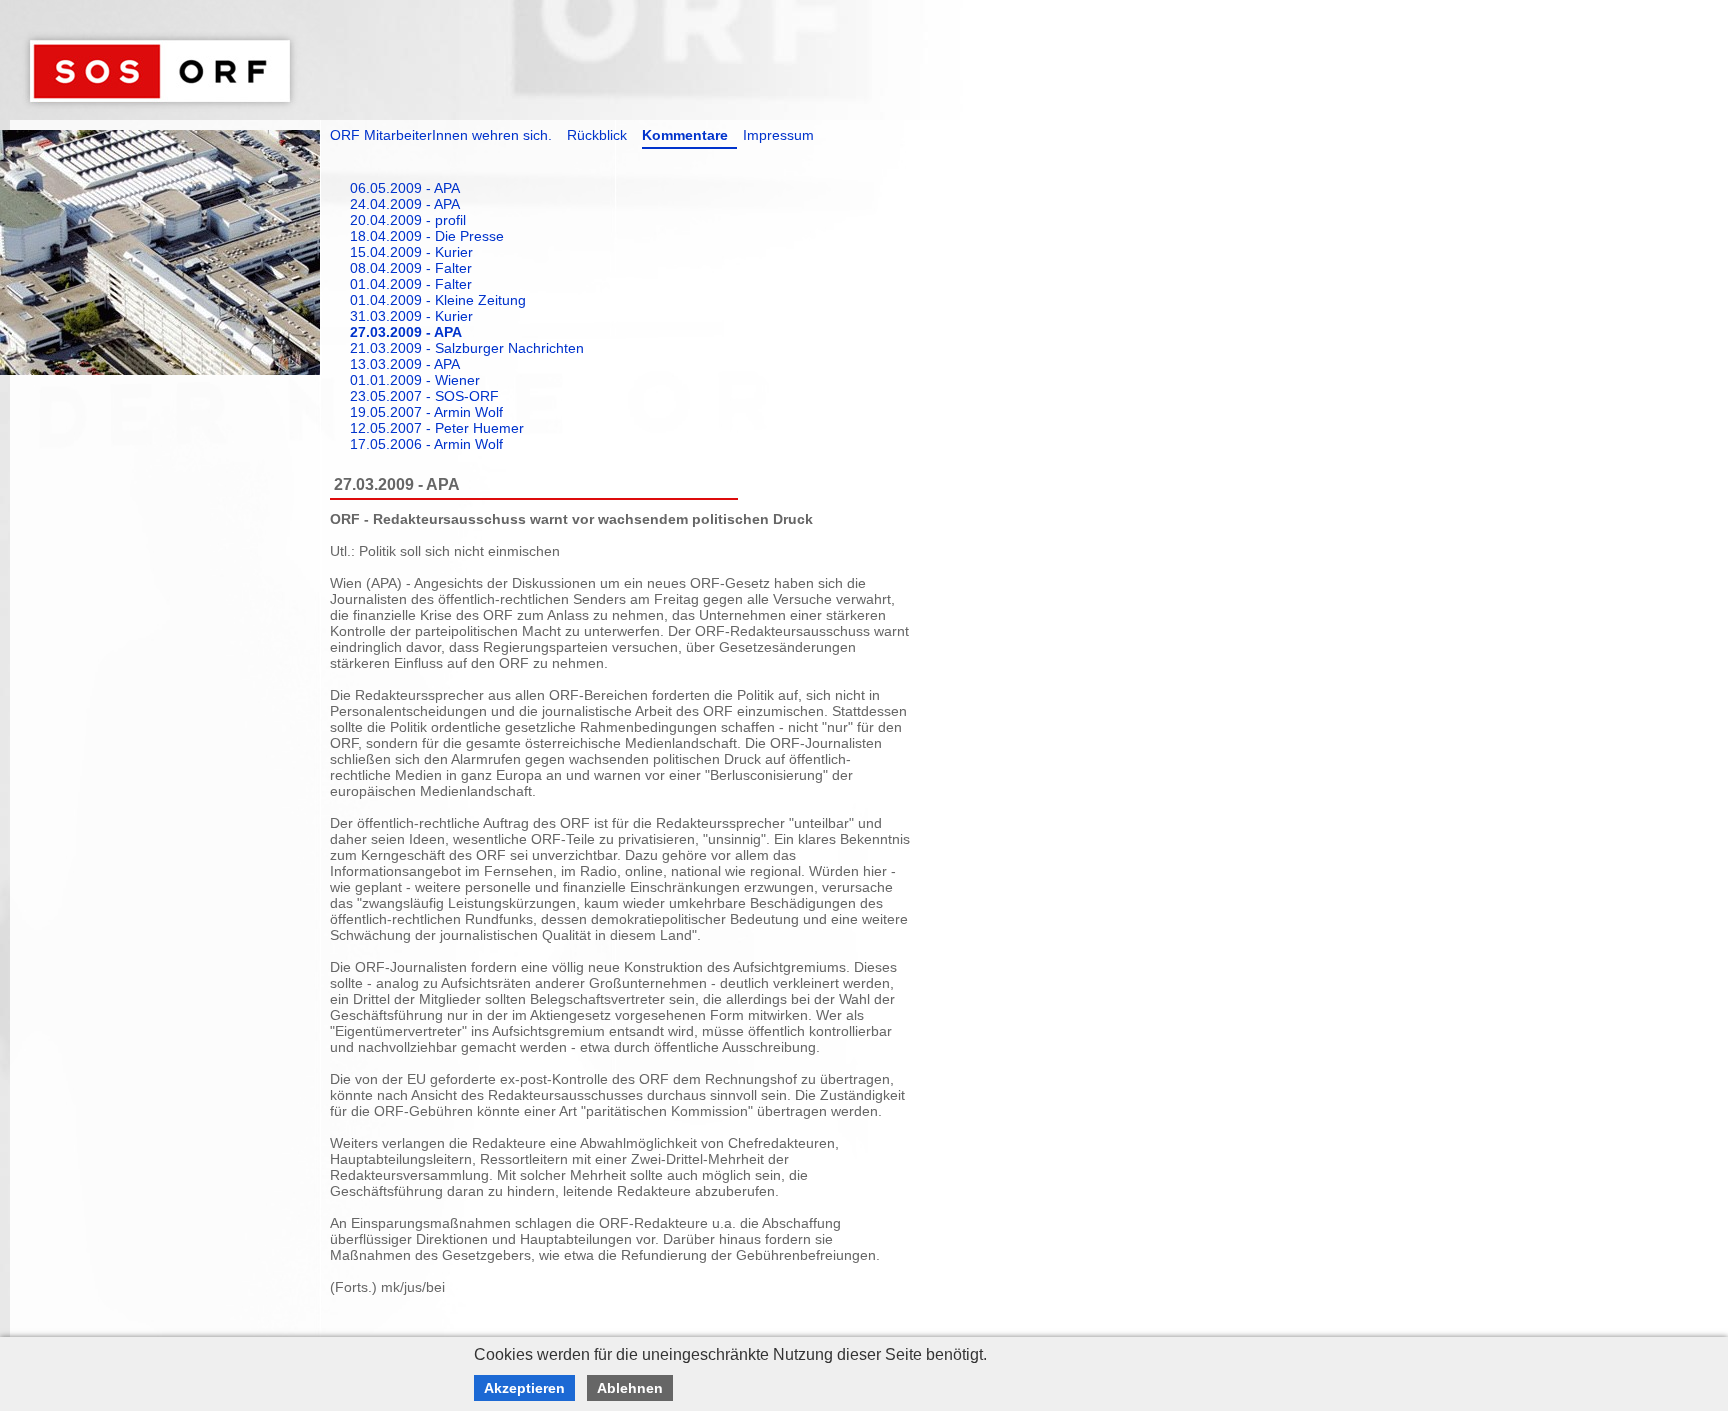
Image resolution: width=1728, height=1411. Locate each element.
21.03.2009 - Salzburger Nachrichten (467, 348)
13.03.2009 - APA (405, 364)
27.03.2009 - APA (406, 332)
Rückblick (597, 135)
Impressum (778, 135)
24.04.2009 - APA (405, 204)
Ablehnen (630, 1388)
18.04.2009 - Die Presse (427, 236)
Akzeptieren (524, 1388)
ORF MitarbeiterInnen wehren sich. (441, 135)
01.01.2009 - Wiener (415, 380)
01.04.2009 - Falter (411, 284)
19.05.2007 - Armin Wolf (426, 412)
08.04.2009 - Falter (411, 268)
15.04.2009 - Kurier (411, 252)
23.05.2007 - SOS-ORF (424, 396)
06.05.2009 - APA (405, 188)
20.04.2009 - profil (408, 220)
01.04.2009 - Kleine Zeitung (438, 300)
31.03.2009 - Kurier (411, 316)
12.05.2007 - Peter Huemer (437, 428)
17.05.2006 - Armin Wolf (426, 444)
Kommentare (685, 135)
